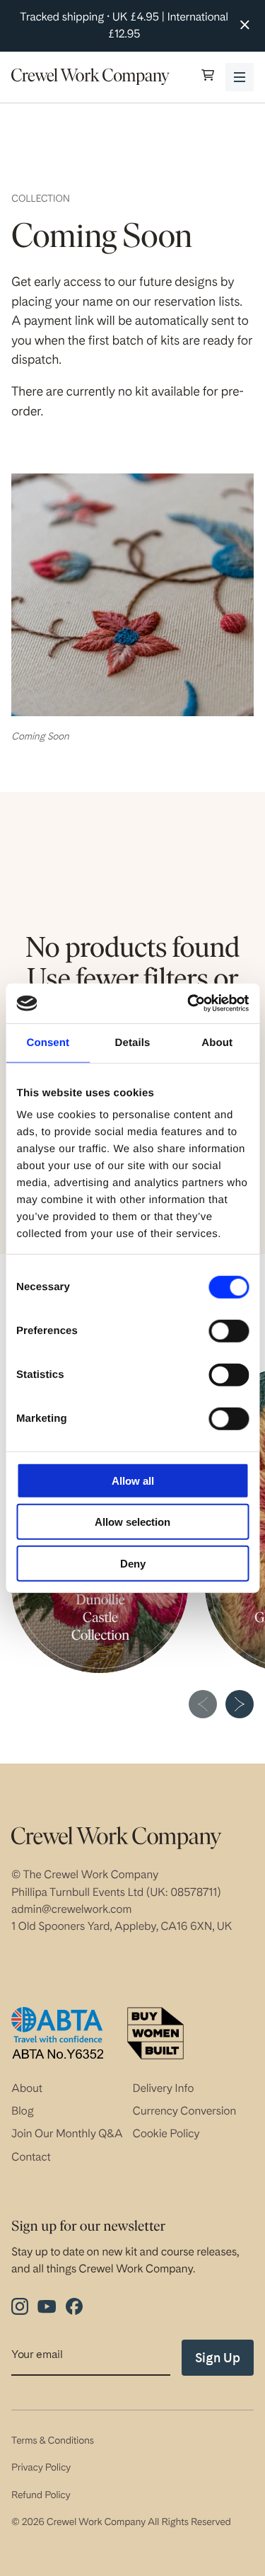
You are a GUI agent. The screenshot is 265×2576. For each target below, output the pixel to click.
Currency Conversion (185, 2111)
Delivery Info (164, 2088)
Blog (23, 2111)
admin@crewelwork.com (71, 1909)
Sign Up (218, 2358)
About (27, 2088)
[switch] (229, 1330)
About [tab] (217, 1042)
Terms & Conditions (53, 2441)
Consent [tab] (48, 1042)
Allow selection (132, 1522)
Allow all (133, 1480)
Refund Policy (41, 2495)
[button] (208, 77)
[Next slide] (240, 1704)
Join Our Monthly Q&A (67, 2133)
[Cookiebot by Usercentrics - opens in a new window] (189, 1004)
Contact (31, 2157)
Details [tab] (133, 1042)
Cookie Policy (166, 2133)
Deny (133, 1563)
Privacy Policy (41, 2468)
